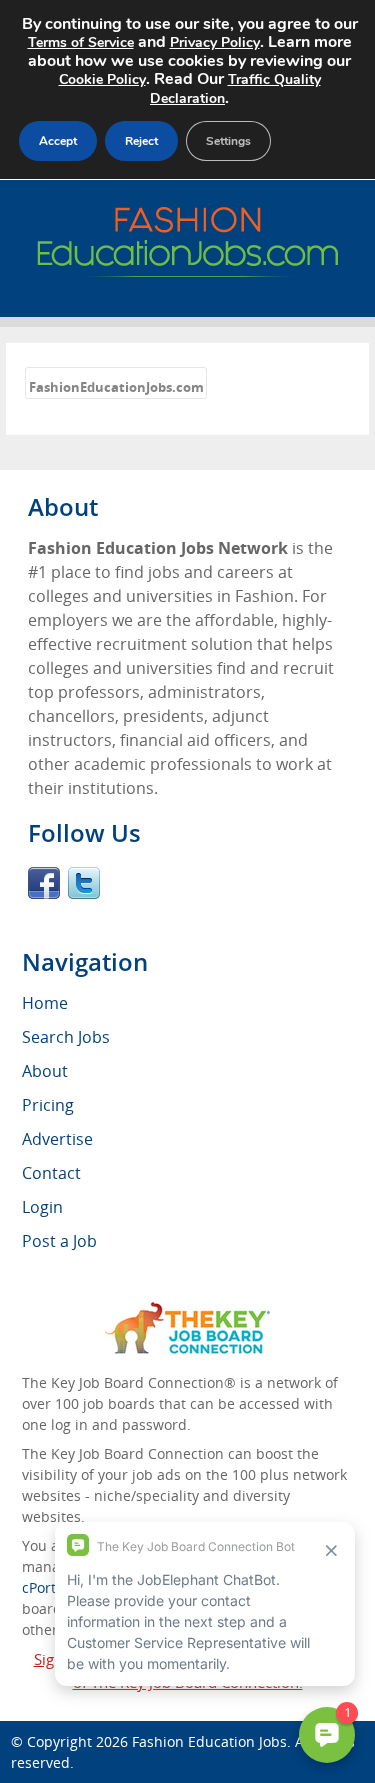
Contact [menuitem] (51, 1173)
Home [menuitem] (45, 1003)
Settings (228, 141)
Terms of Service (81, 42)
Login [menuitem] (42, 1207)
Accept (58, 141)
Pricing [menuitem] (48, 1105)
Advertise (57, 1139)
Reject (141, 141)
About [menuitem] (45, 1071)
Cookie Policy (102, 79)
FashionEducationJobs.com (116, 387)
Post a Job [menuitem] (59, 1241)
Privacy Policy (215, 42)
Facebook (44, 883)
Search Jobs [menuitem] (66, 1037)
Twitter (84, 883)
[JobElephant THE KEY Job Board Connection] (187, 1311)
